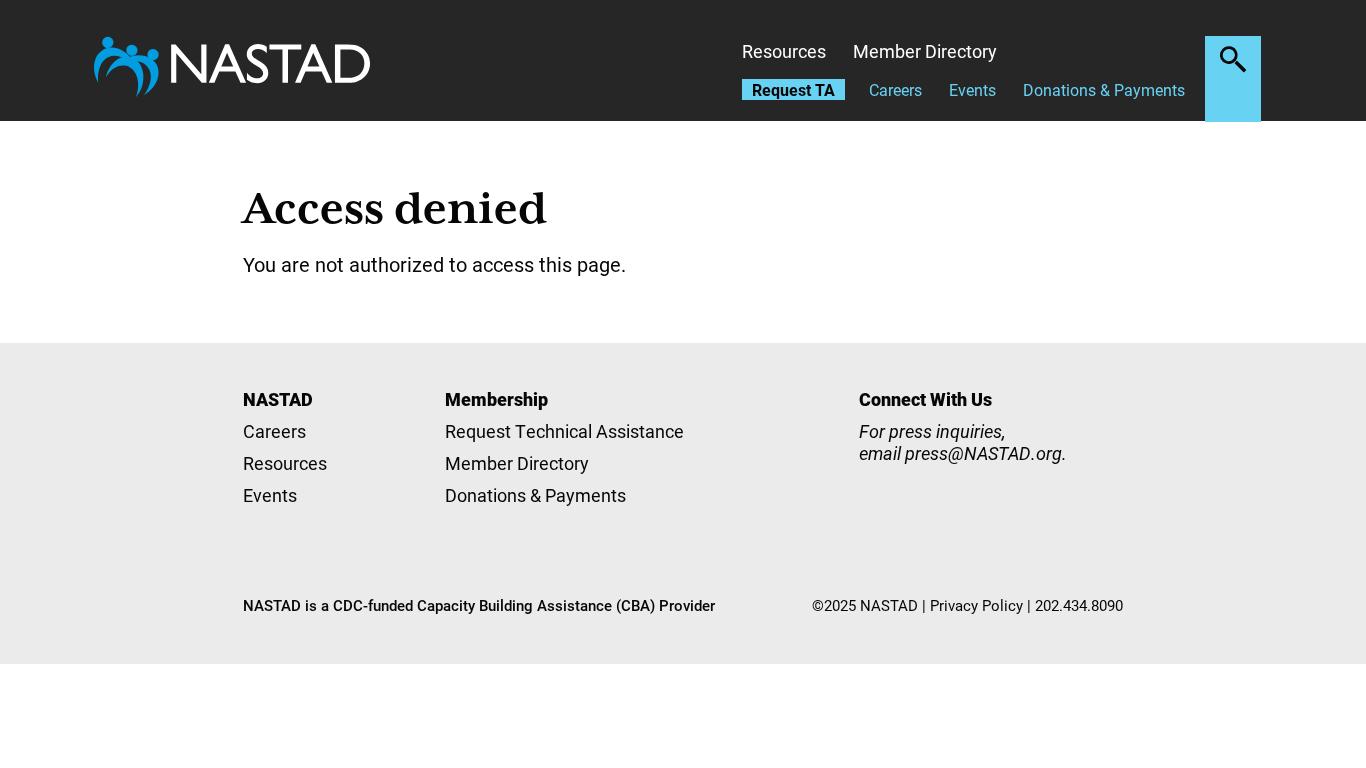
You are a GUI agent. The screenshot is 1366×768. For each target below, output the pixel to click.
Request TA (793, 89)
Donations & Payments (1104, 89)
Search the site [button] (1233, 59)
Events (972, 89)
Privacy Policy (976, 605)
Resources (784, 51)
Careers (895, 89)
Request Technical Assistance (564, 431)
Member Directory (925, 51)
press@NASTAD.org (983, 453)
